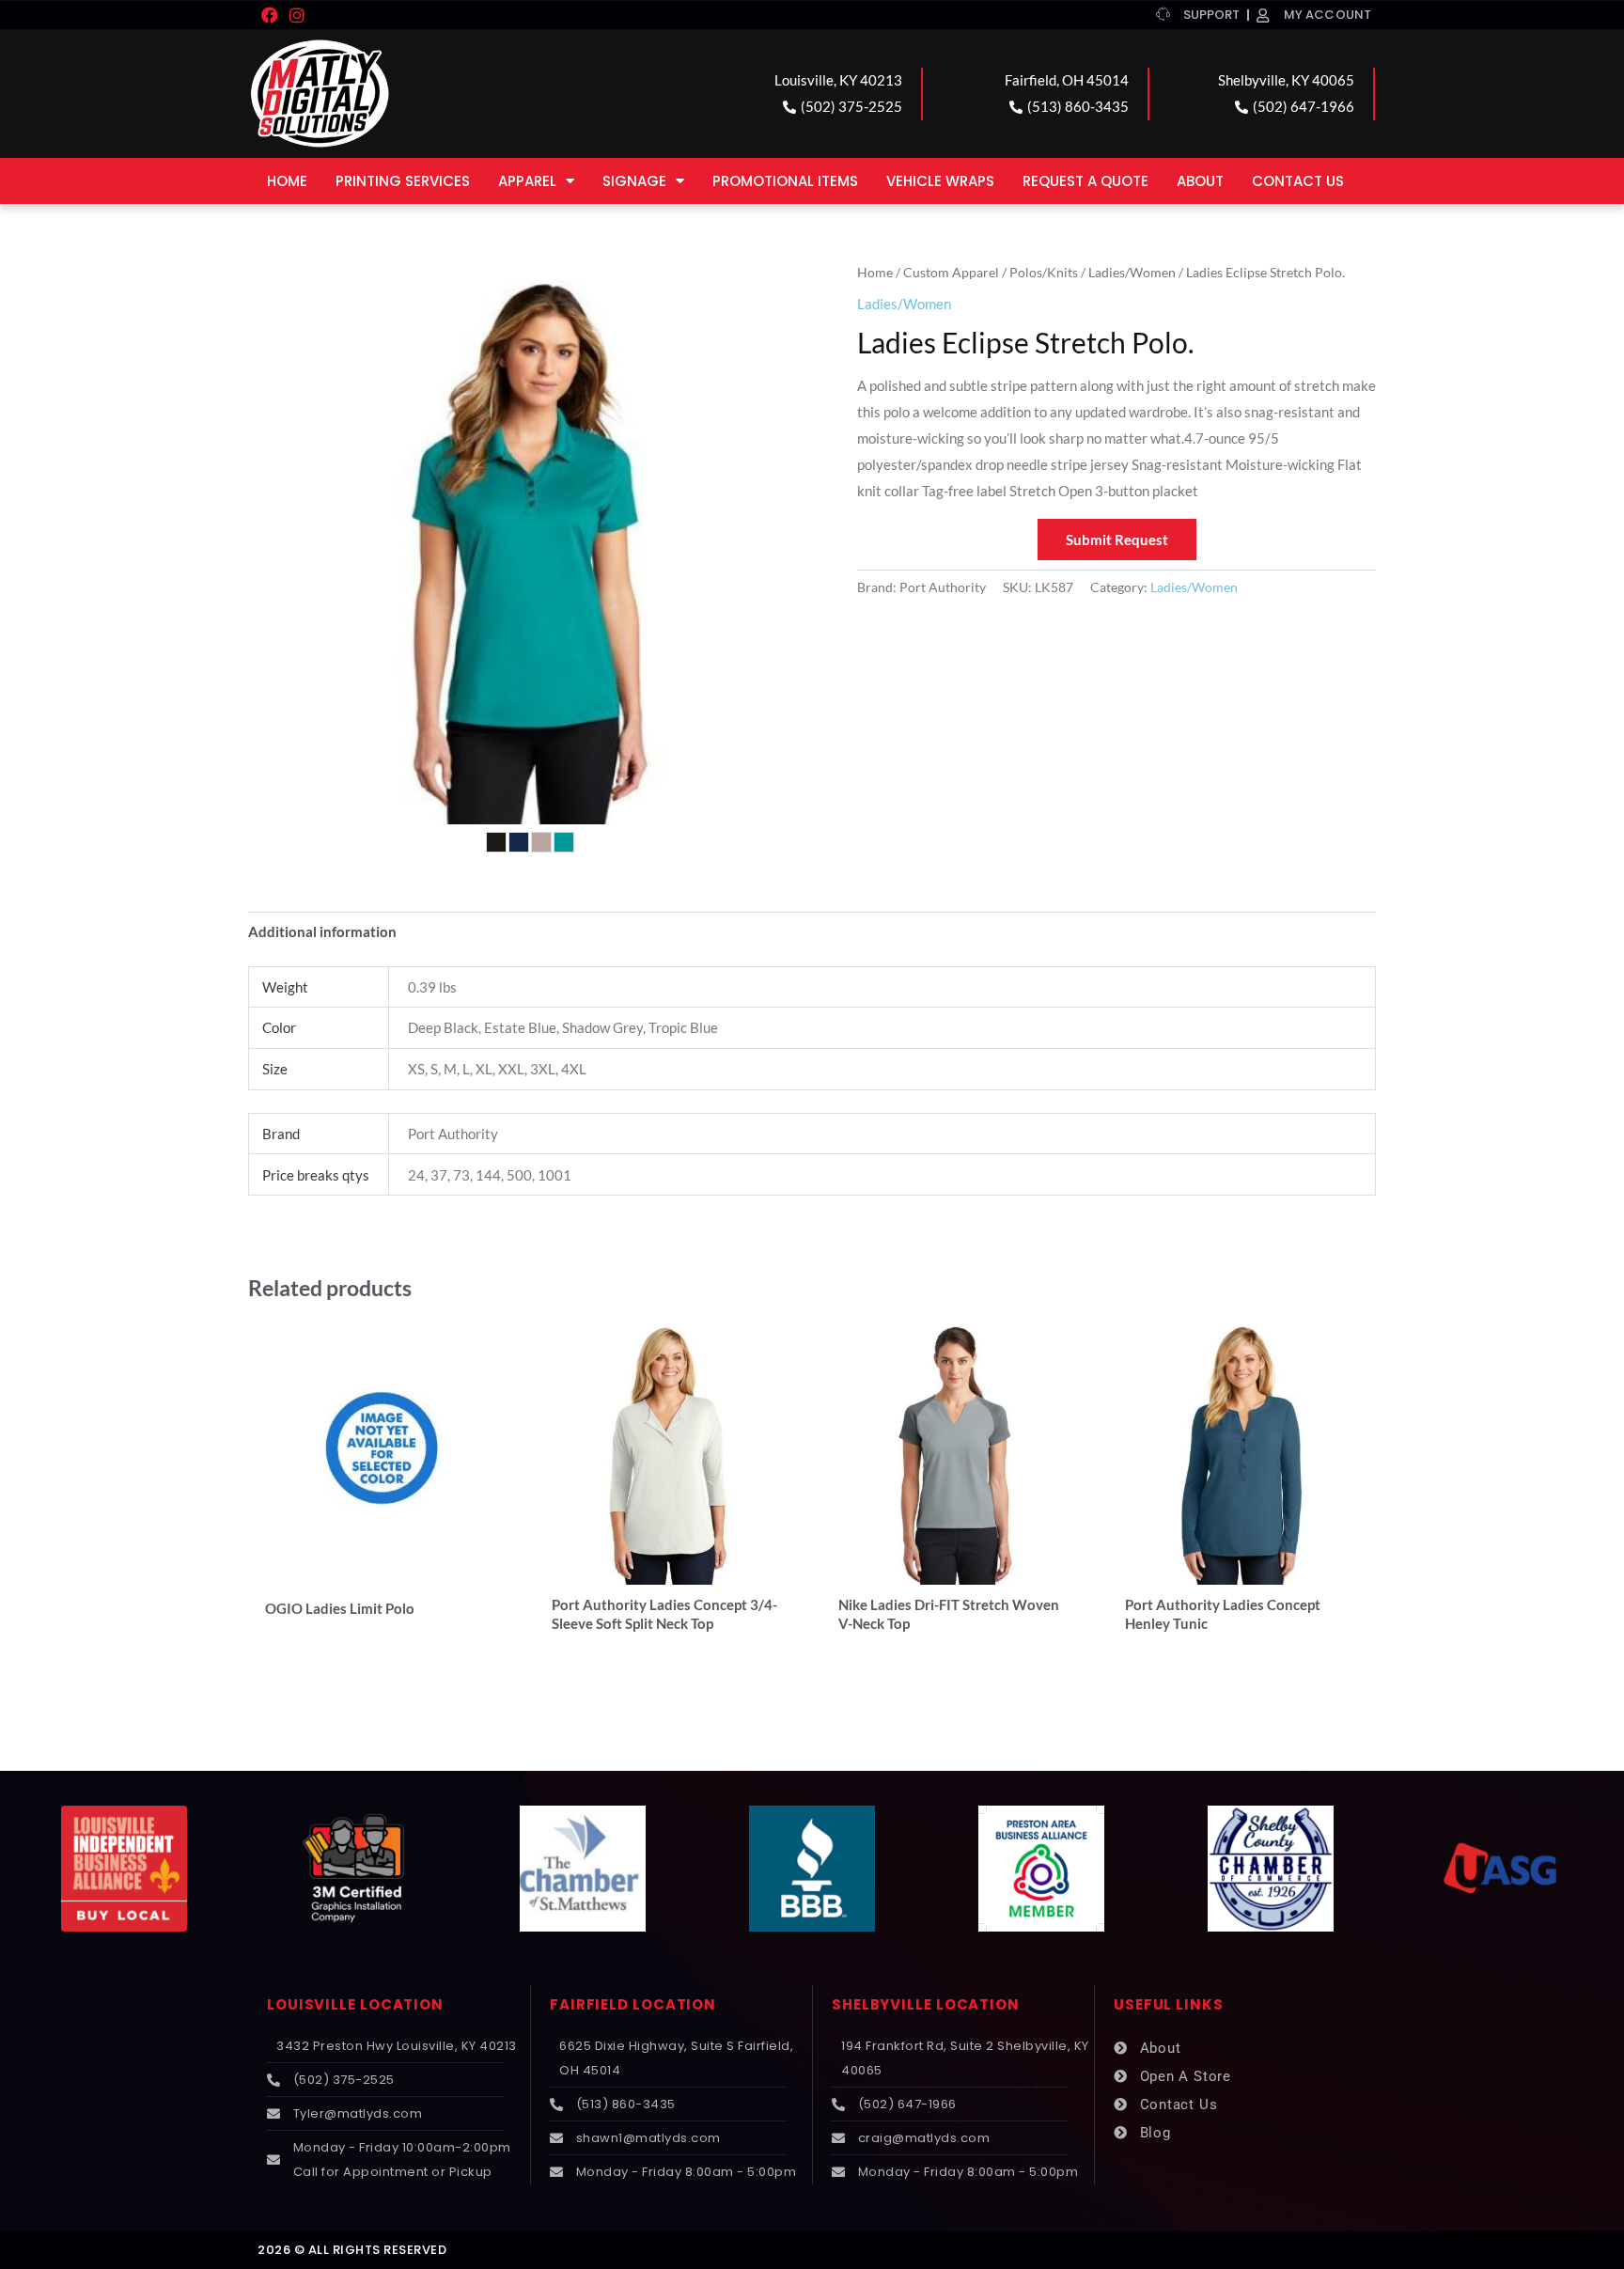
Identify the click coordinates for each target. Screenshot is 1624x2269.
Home (287, 181)
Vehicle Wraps (940, 181)
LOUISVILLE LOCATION (355, 2004)
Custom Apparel (951, 272)
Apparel (527, 181)
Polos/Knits (1044, 272)
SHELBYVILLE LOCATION (926, 2004)
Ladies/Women (1132, 272)
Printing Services (403, 181)
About (1200, 181)
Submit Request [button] (1117, 540)
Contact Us (1298, 181)
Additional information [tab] (322, 931)
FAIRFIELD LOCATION (633, 2004)
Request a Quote (1085, 181)
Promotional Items (785, 181)
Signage (634, 181)
